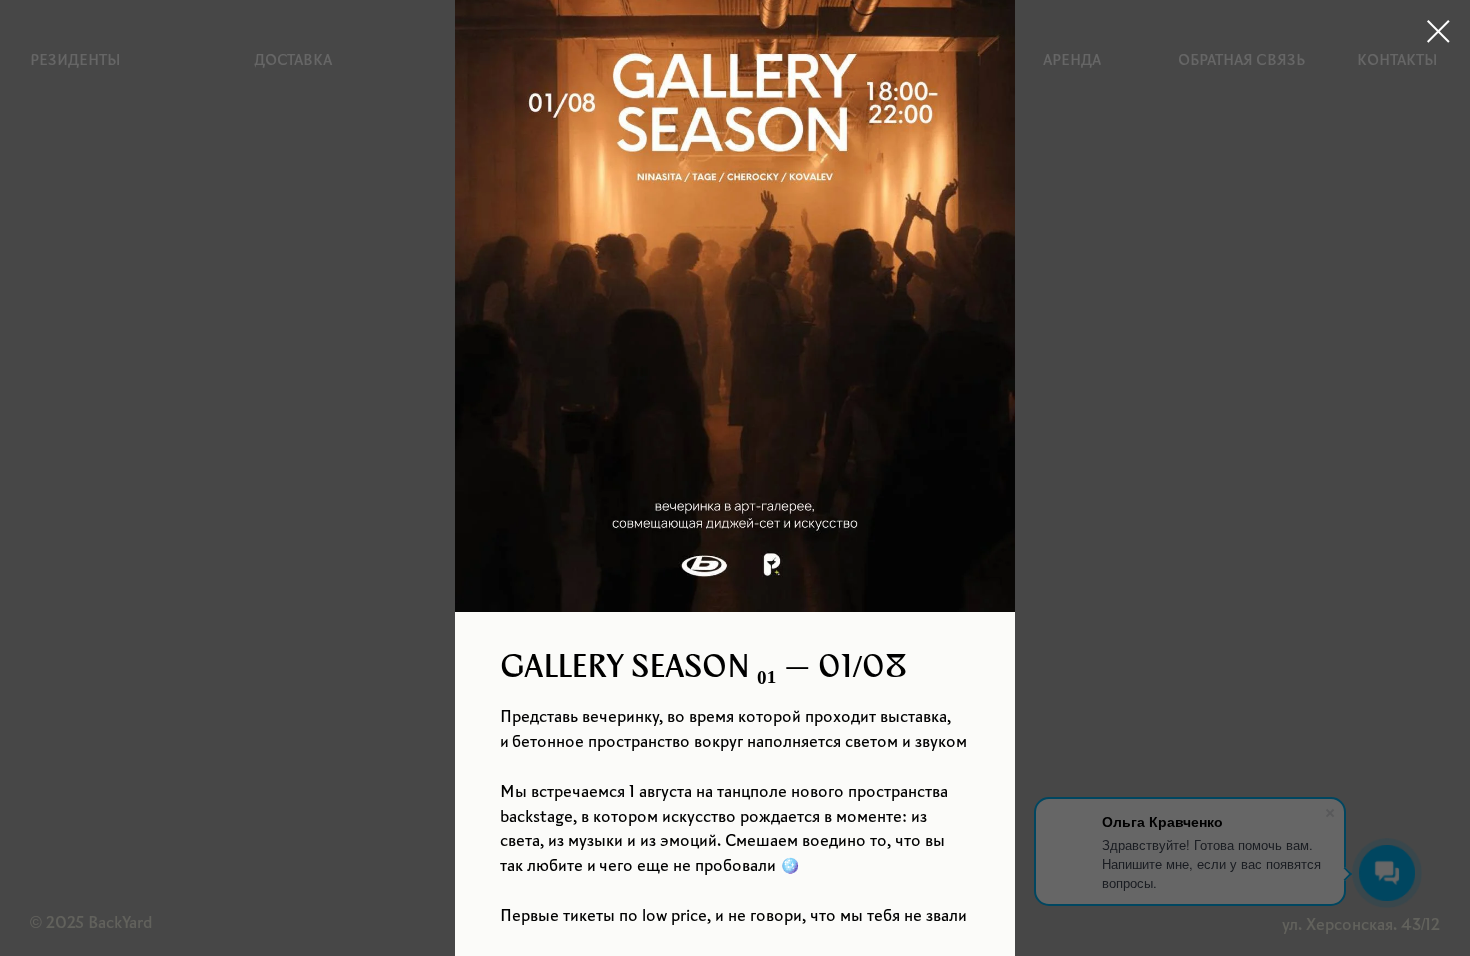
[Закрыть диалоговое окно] (1438, 31)
